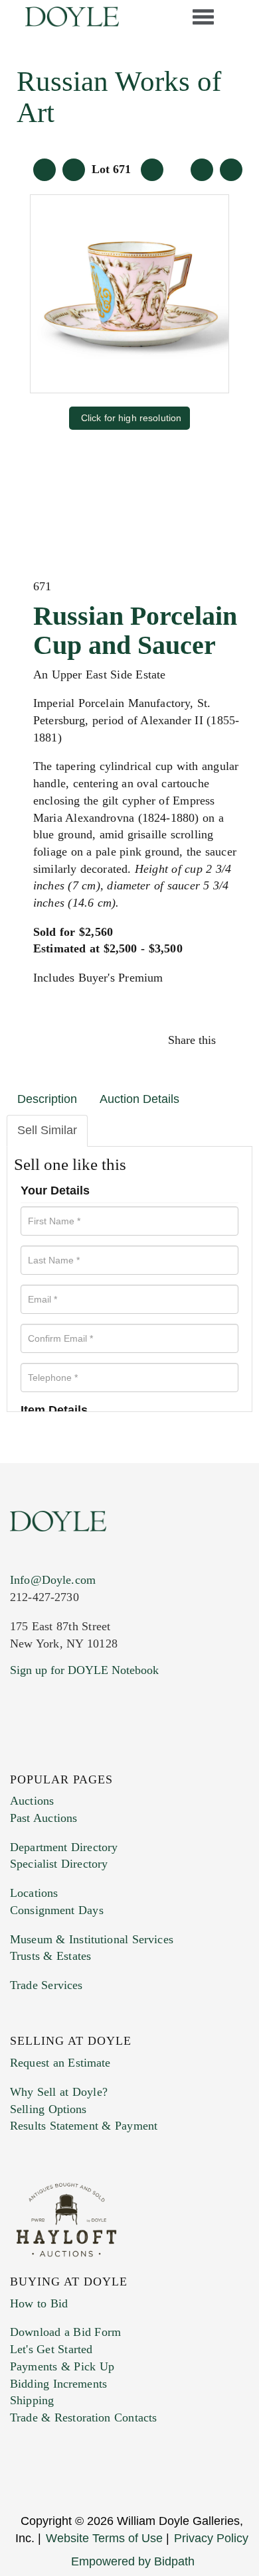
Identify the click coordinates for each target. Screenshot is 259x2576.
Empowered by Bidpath (133, 2561)
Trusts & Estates (50, 1956)
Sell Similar (47, 1130)
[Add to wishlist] (231, 170)
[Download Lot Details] (202, 170)
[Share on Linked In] (231, 1040)
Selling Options (48, 2109)
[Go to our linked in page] (18, 1756)
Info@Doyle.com (53, 1580)
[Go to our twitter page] (15, 1756)
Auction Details (139, 1099)
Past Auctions (43, 1818)
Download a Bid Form (65, 2332)
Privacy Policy (211, 2538)
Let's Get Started (51, 2349)
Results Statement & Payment (84, 2126)
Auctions (32, 1801)
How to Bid (39, 2303)
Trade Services (46, 1985)
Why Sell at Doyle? (59, 2092)
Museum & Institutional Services (92, 1939)
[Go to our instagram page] (234, 1040)
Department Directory (64, 1847)
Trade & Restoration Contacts (83, 2417)
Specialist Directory (59, 1864)
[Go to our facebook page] (12, 1756)
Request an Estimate (60, 2063)
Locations (34, 1893)
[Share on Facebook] (224, 1040)
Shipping (32, 2400)
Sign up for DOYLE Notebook (84, 1670)
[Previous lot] (74, 170)
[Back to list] (44, 170)
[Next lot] (152, 170)
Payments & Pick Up (62, 2366)
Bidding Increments (58, 2384)
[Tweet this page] (227, 1040)
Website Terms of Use (104, 2538)
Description (47, 1099)
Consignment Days (57, 1910)
